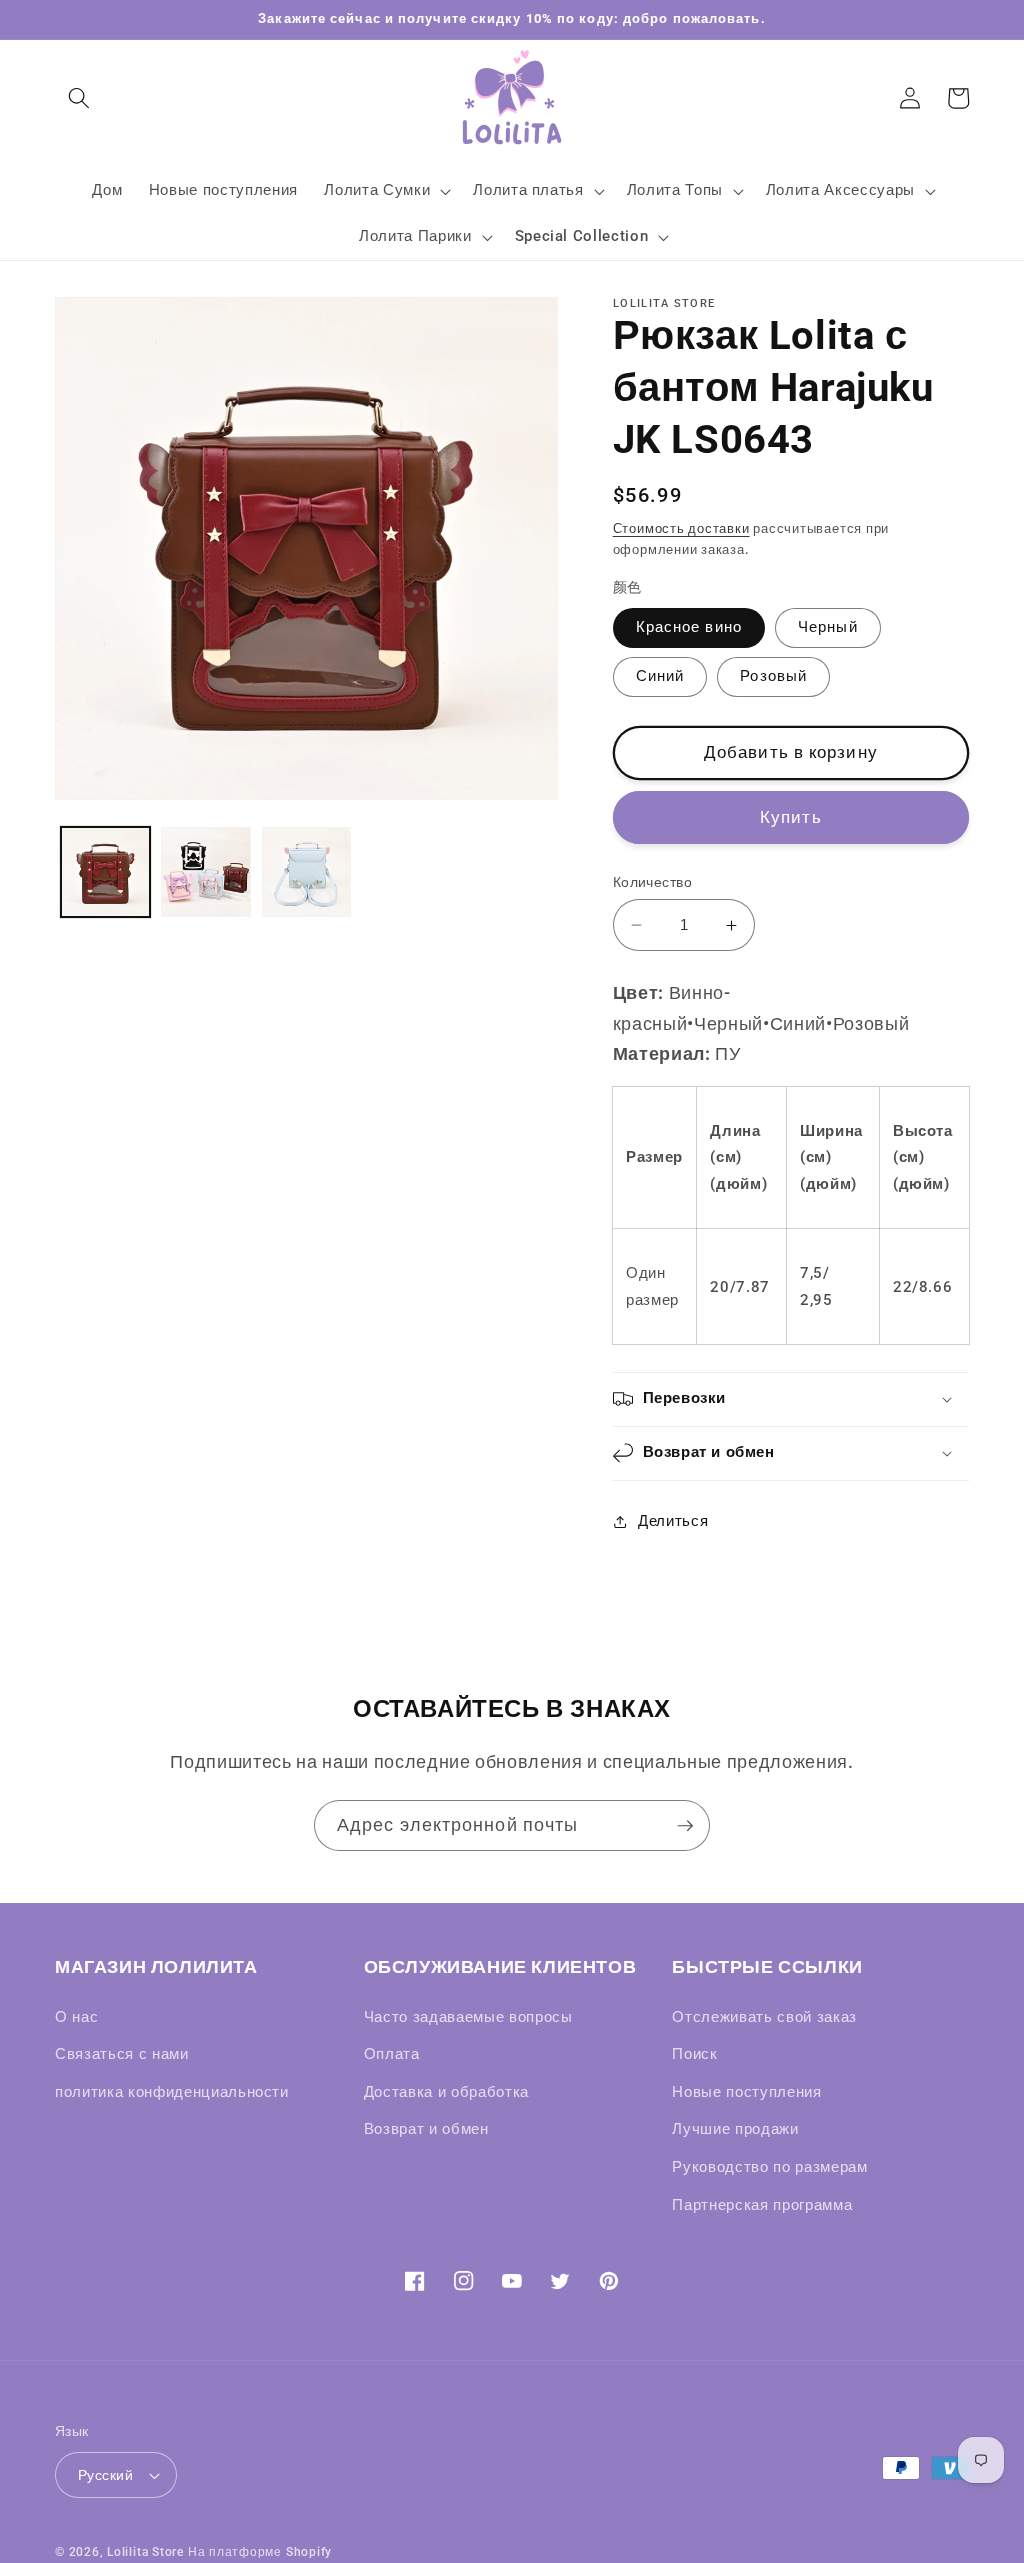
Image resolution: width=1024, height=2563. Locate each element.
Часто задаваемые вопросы (468, 2017)
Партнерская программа (762, 2205)
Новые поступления (746, 2092)
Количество (652, 882)
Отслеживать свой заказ (764, 2017)
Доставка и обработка (446, 2092)
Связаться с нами (122, 2054)
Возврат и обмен (426, 2129)
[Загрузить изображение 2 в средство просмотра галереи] (206, 872)
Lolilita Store (145, 2552)
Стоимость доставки (681, 528)
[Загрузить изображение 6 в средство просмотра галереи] (307, 872)
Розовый (773, 676)
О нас (76, 2017)
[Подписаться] (685, 1826)
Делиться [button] (673, 1521)
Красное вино (689, 627)
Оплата (392, 2054)
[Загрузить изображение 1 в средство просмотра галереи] (106, 872)
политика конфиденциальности (172, 2092)
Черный (828, 627)
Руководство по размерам (769, 2167)
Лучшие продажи (735, 2129)
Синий (660, 676)
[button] (79, 98)
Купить (791, 817)
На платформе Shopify (260, 2552)
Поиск (694, 2054)
